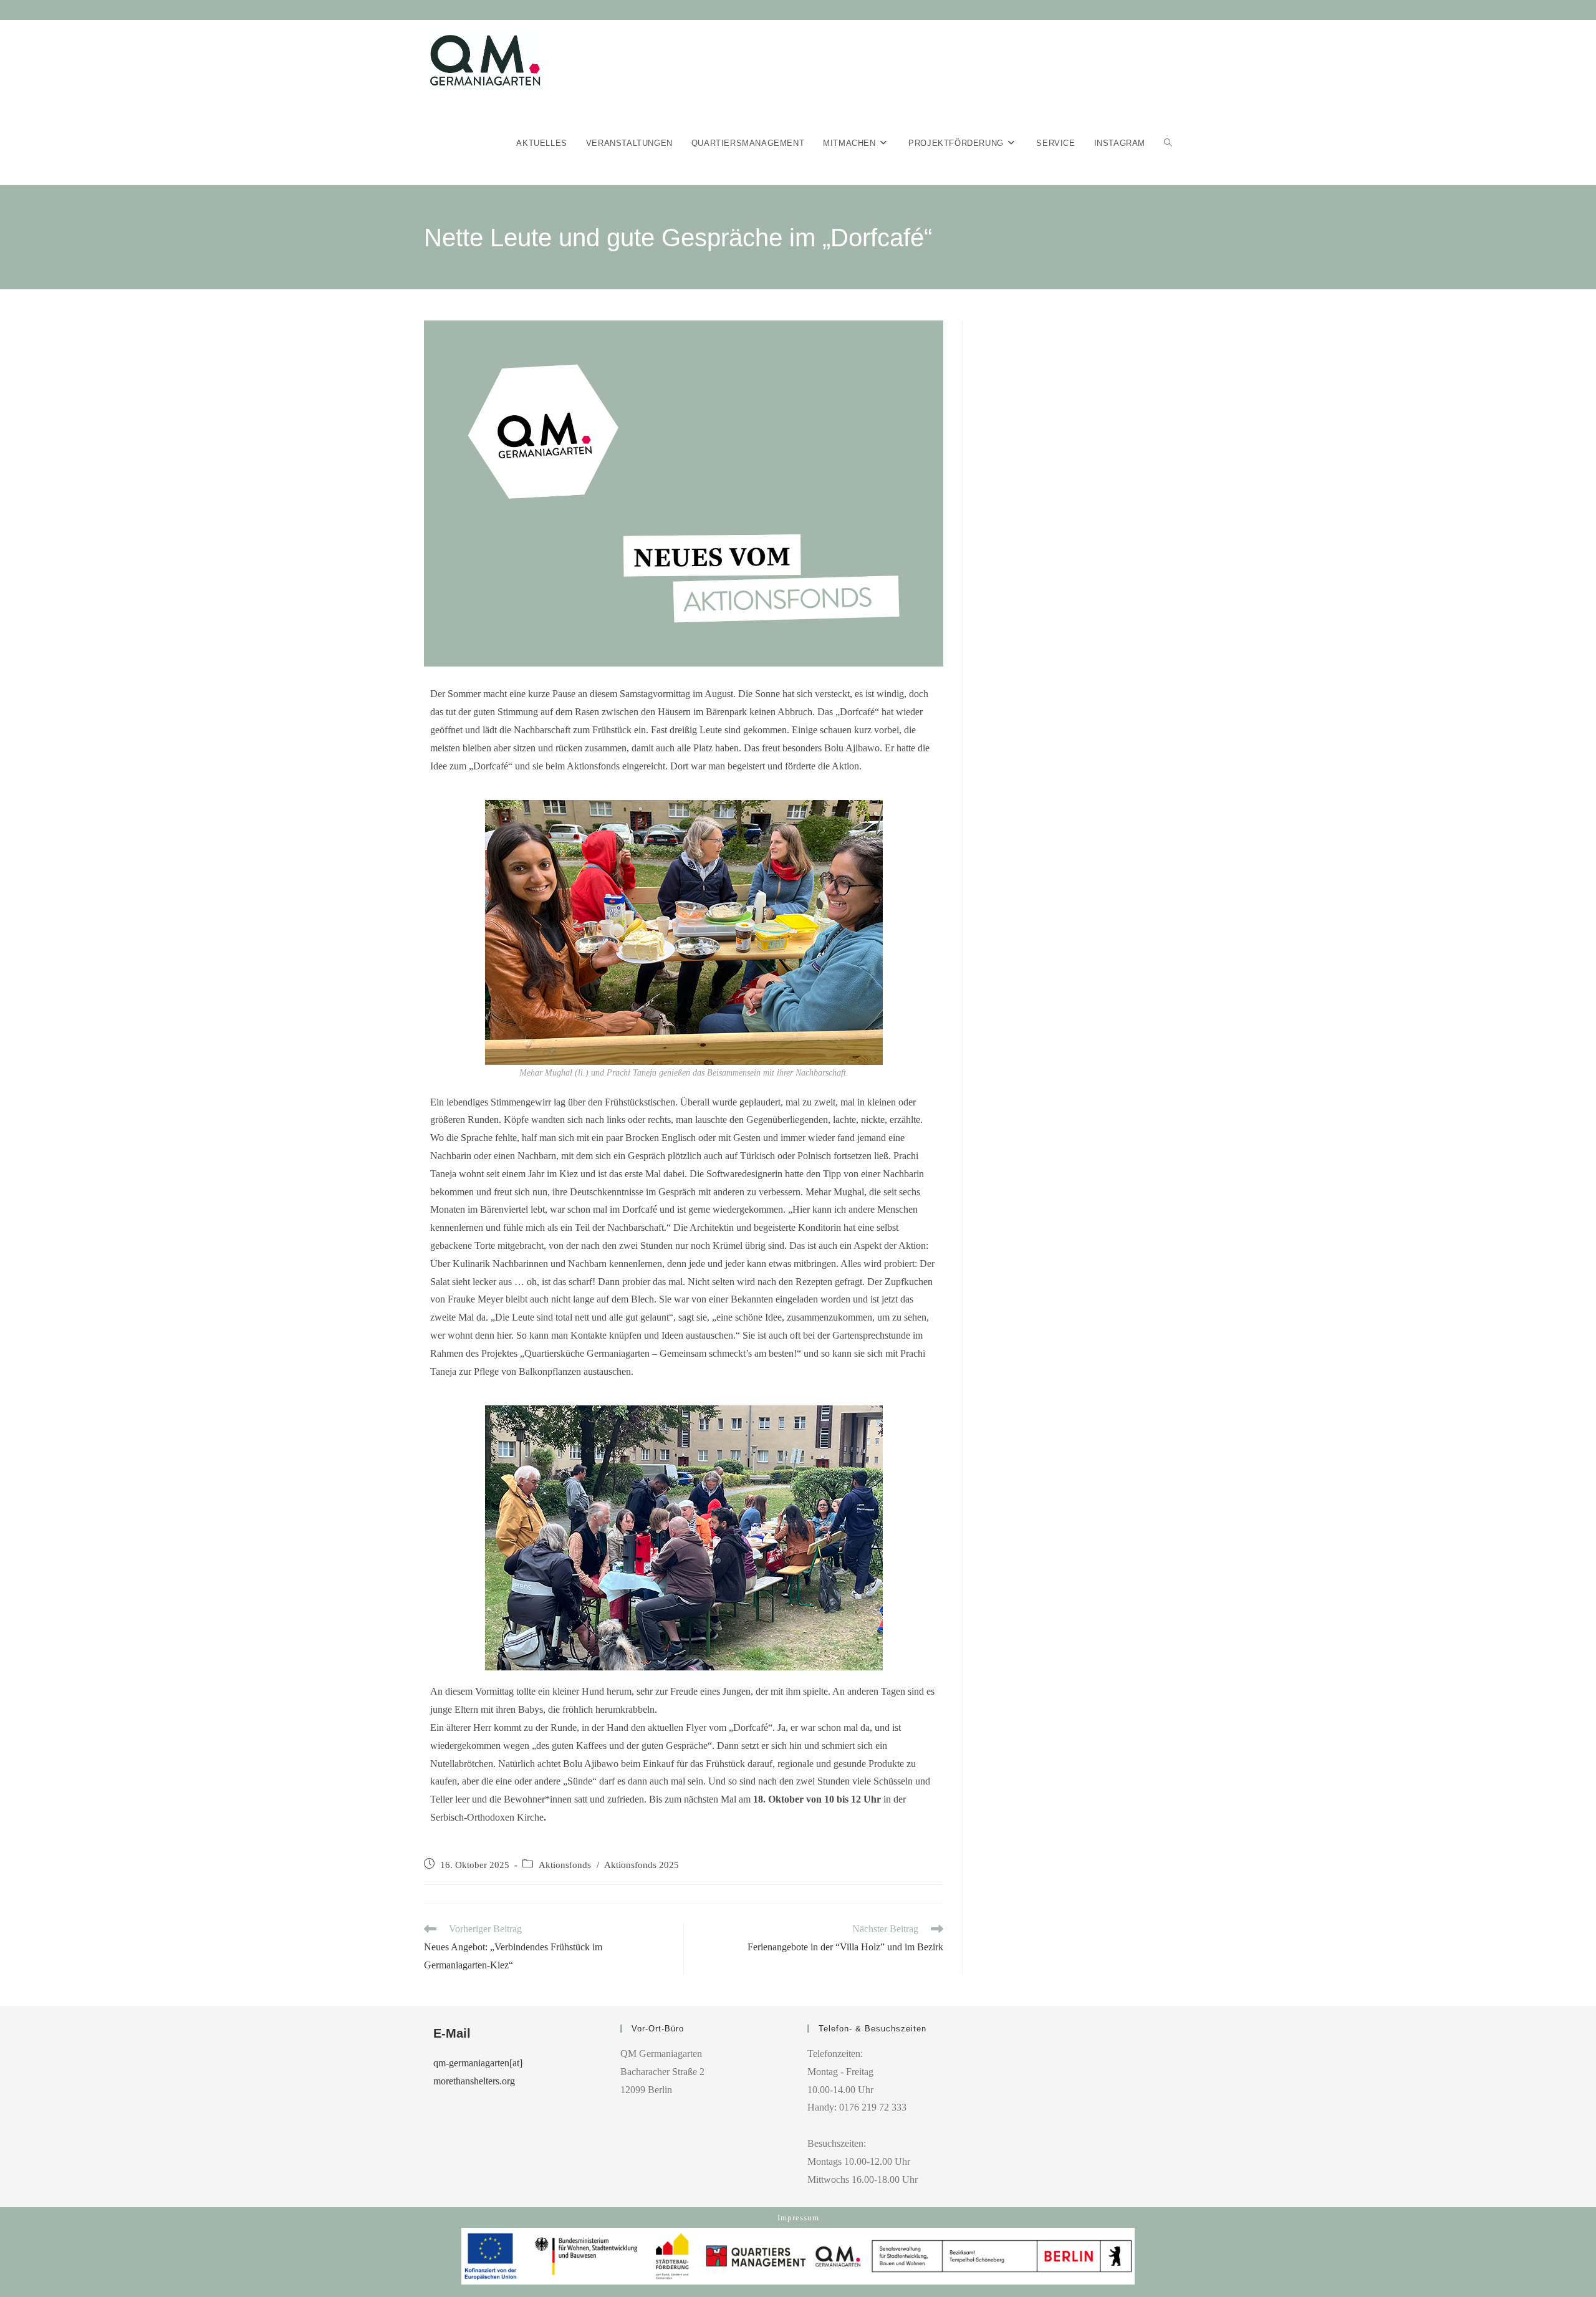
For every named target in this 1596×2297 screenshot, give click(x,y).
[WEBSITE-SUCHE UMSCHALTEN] (1168, 143)
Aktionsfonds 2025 (642, 1865)
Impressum (798, 2218)
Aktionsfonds (565, 1865)
